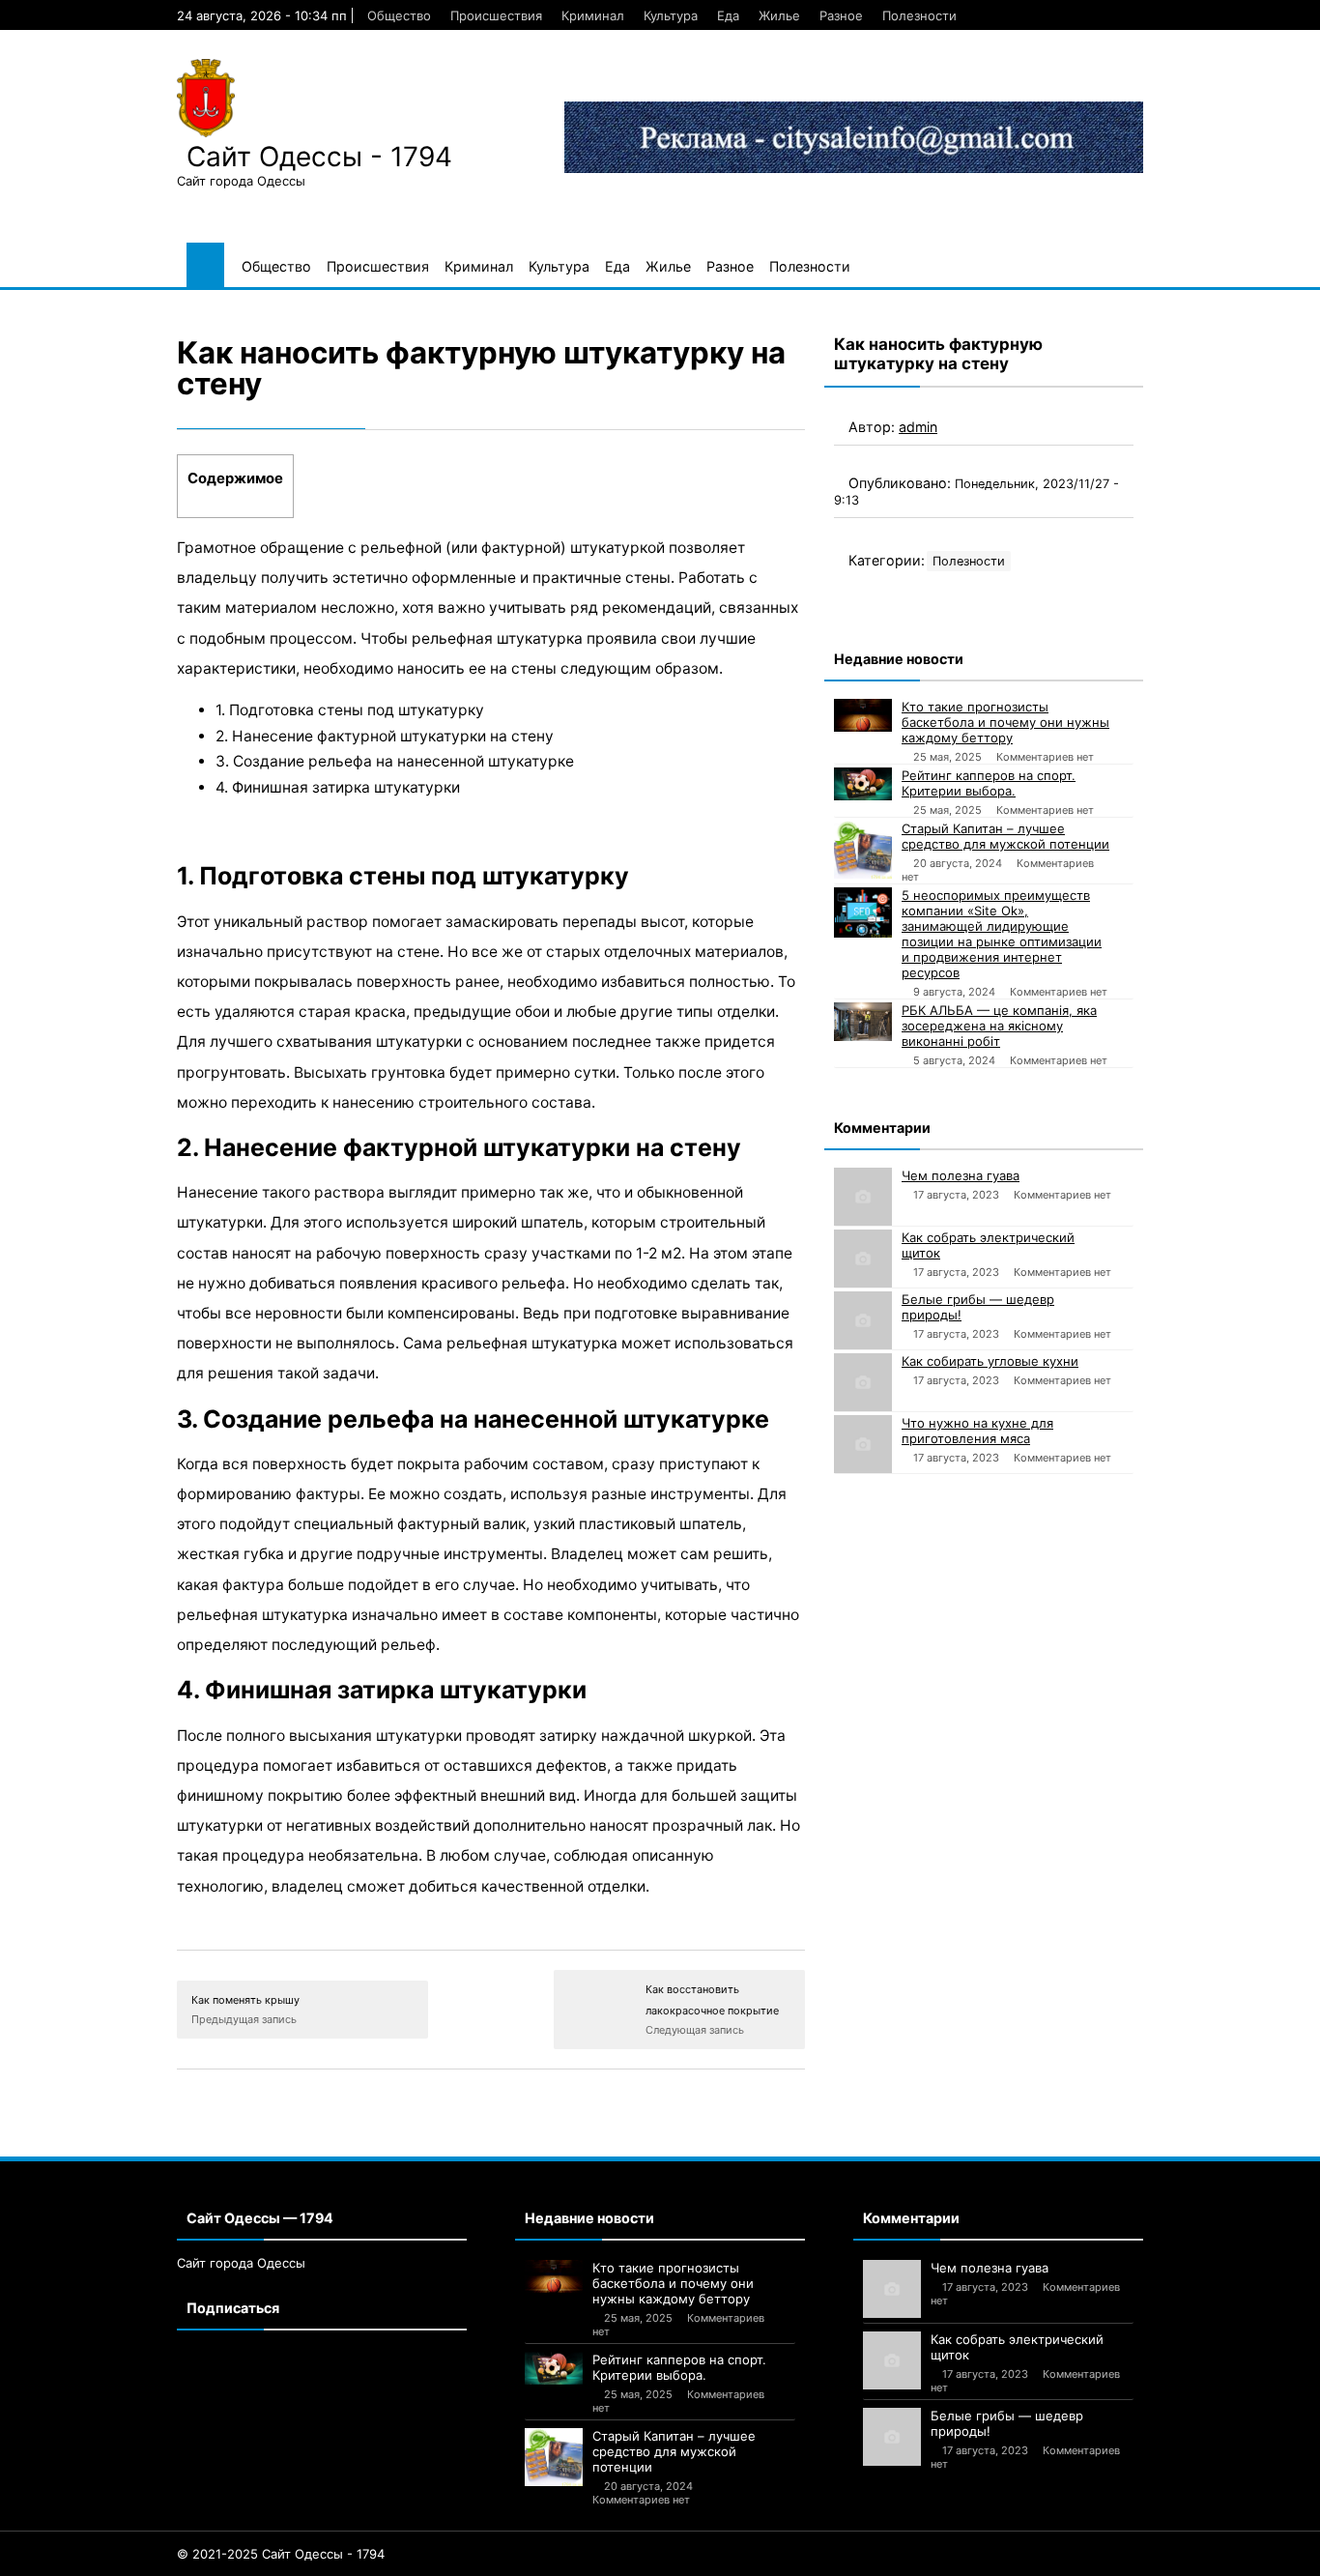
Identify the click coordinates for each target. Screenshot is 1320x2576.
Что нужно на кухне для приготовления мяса (977, 1431)
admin (918, 427)
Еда (728, 15)
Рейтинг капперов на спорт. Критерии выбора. (989, 783)
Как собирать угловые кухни (990, 1361)
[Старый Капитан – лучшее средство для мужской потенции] (863, 850)
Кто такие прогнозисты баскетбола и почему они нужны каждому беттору (1005, 722)
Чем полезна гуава (961, 1175)
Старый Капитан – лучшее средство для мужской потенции (1005, 836)
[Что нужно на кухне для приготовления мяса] (863, 1444)
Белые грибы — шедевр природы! (978, 1307)
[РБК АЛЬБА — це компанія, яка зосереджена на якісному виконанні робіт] (863, 1022)
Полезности (919, 15)
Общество (399, 15)
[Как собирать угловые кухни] (863, 1382)
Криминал (593, 15)
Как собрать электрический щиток (988, 1245)
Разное (841, 15)
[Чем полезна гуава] (863, 1197)
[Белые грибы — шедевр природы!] (863, 1320)
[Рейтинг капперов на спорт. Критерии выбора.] (863, 784)
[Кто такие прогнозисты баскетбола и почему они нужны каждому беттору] (863, 715)
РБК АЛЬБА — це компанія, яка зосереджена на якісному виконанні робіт (999, 1026)
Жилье (779, 15)
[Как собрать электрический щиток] (863, 1259)
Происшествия (496, 15)
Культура (671, 15)
